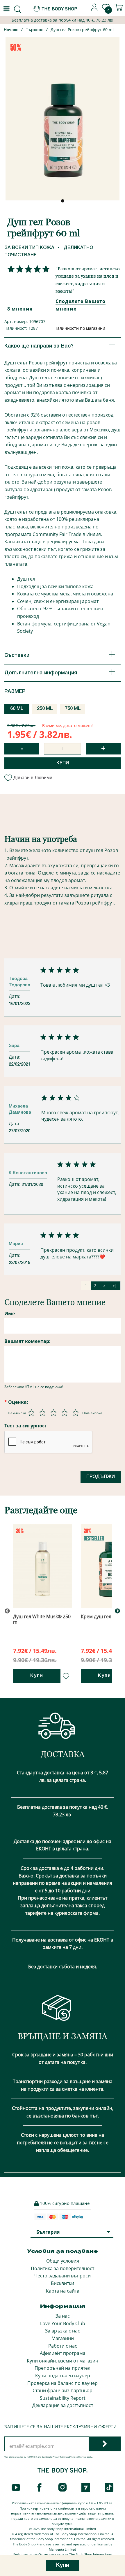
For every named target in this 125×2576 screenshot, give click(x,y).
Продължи (101, 1477)
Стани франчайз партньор (63, 2390)
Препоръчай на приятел (63, 2368)
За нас (63, 2316)
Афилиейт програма (63, 2353)
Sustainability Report (63, 2398)
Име (10, 1313)
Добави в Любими (33, 778)
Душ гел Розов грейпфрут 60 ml (82, 30)
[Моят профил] (94, 9)
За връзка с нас (63, 2331)
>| (115, 1286)
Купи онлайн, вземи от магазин (63, 2361)
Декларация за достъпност (63, 2405)
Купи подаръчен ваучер (63, 2376)
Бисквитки (63, 2283)
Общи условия (63, 2261)
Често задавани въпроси (63, 2276)
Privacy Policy (59, 2457)
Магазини (63, 2338)
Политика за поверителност (63, 2268)
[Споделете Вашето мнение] (27, 269)
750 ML (73, 709)
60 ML (17, 709)
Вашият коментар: (27, 1341)
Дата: (15, 996)
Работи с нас (63, 2346)
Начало (11, 30)
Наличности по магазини (80, 328)
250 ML (45, 709)
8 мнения (20, 309)
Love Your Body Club (63, 2323)
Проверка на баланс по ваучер (63, 2383)
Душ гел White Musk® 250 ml (42, 1619)
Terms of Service (78, 2457)
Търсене (35, 30)
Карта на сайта (63, 2291)
